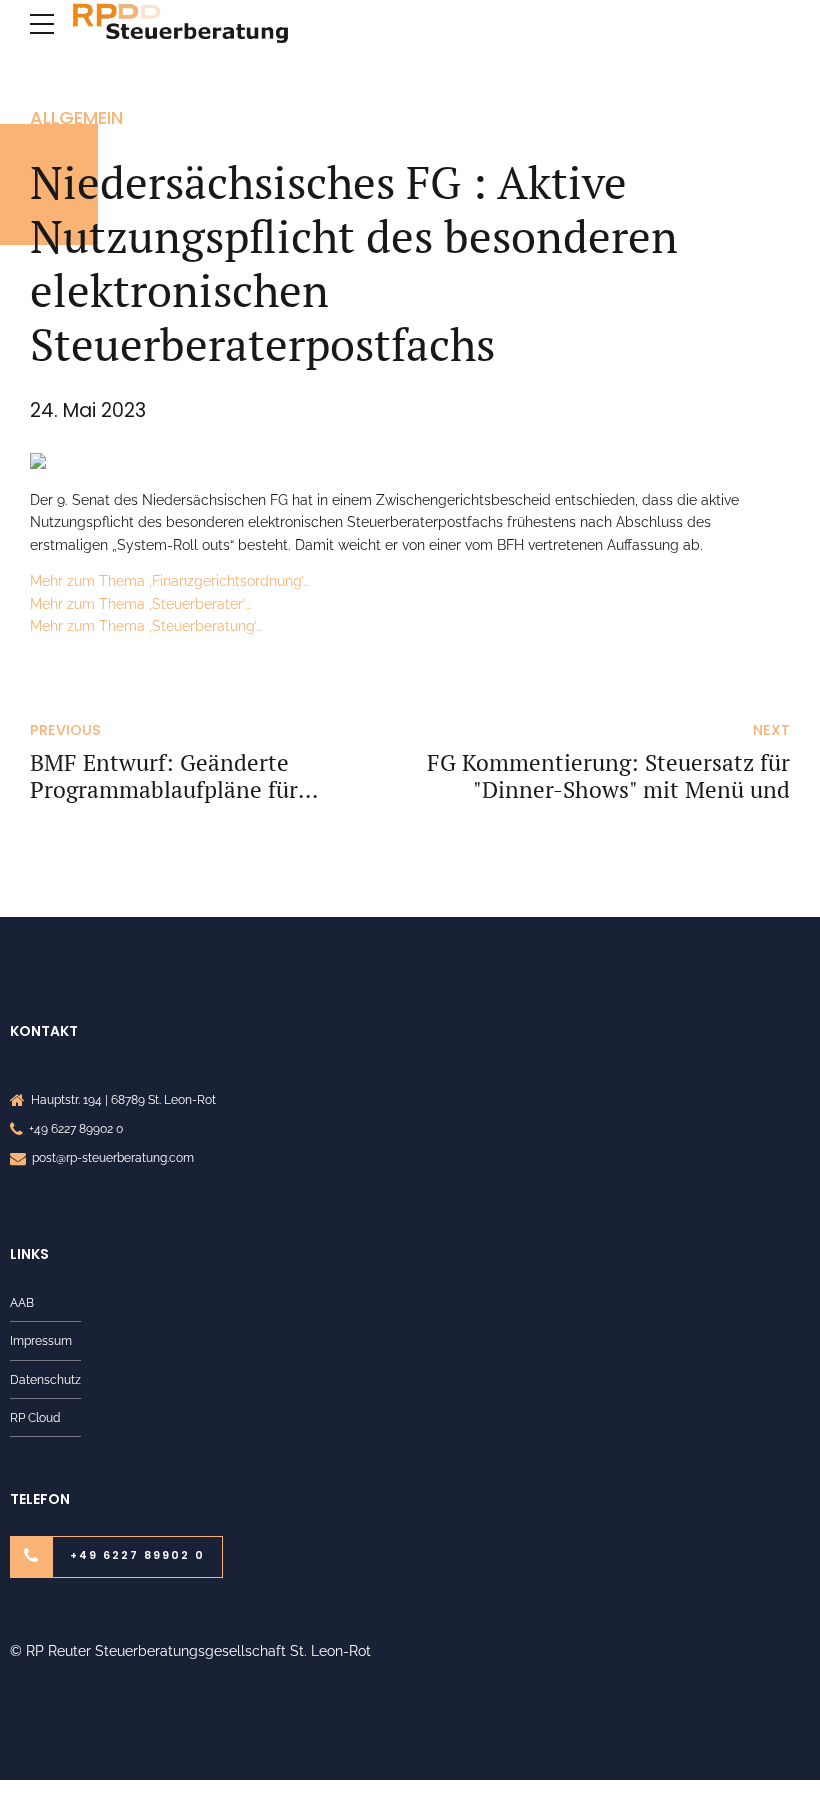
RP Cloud (35, 1417)
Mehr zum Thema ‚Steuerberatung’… (146, 626)
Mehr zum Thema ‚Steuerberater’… (140, 604)
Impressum (41, 1340)
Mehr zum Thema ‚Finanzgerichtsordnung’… (169, 581)
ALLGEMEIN (76, 117)
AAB (22, 1302)
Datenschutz (45, 1379)
